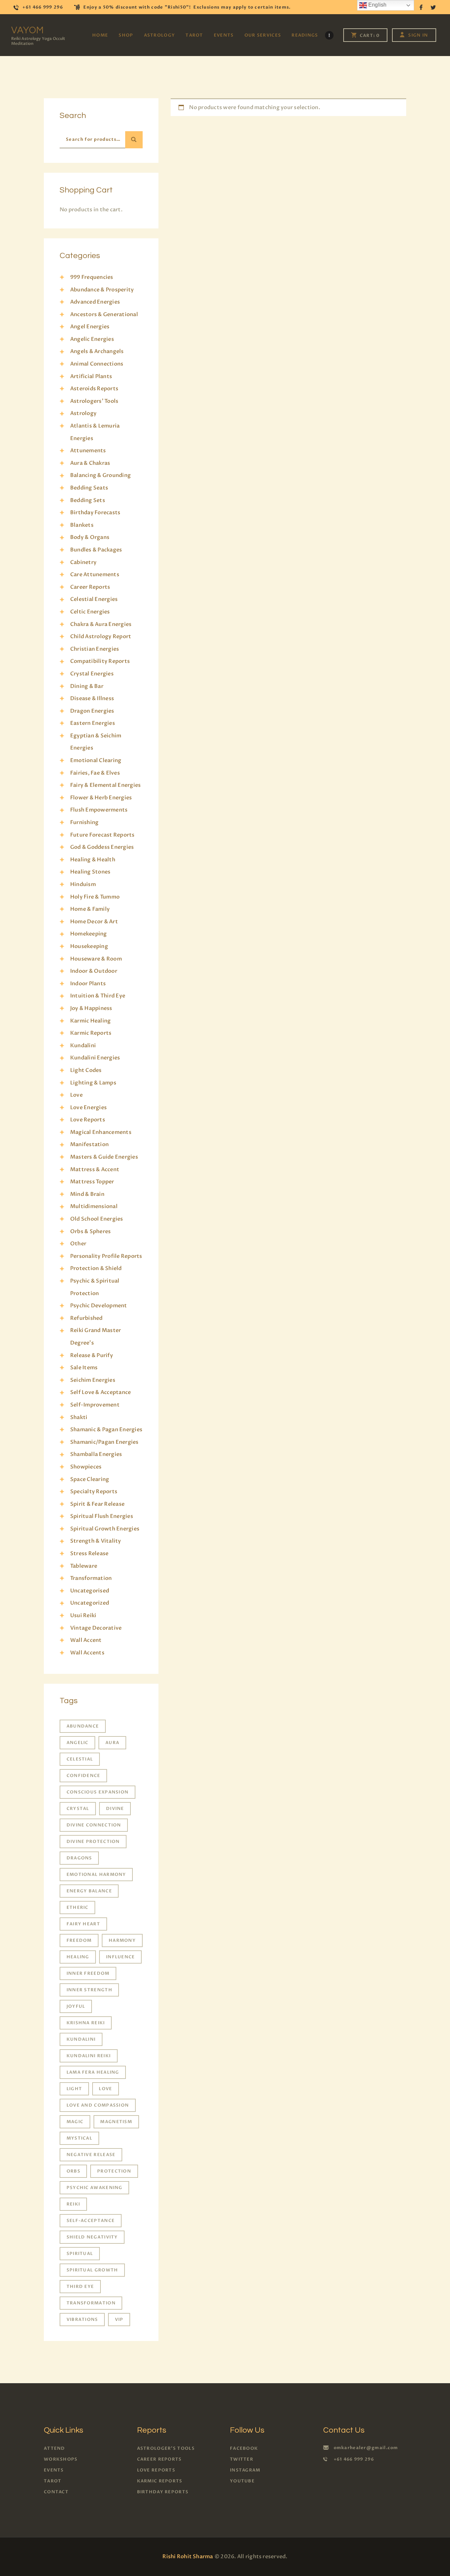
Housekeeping (89, 946)
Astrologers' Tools (94, 401)
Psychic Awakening (95, 2188)
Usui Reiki (83, 1615)
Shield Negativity (92, 2237)
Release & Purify (92, 1355)
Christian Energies (95, 649)
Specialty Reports (94, 1492)
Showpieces (86, 1467)
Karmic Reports (91, 1033)
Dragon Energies (92, 711)
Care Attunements (95, 575)
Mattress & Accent (95, 1170)
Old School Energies (97, 1219)
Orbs (73, 2171)
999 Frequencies (92, 277)
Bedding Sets (88, 500)
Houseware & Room (96, 959)
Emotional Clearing (96, 760)
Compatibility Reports (100, 661)
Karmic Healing (90, 1021)
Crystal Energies (92, 674)
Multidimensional (94, 1206)
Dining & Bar (87, 686)
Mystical (79, 2138)
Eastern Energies (93, 723)
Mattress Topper (92, 1182)
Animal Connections (97, 364)
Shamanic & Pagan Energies (106, 1430)
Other (78, 1244)
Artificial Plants (91, 376)
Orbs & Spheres (90, 1231)
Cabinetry (83, 562)
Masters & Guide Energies (104, 1157)
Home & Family (90, 909)
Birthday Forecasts (95, 513)
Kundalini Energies (95, 1058)
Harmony (122, 1940)
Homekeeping (89, 934)
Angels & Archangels (97, 351)
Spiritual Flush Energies (102, 1516)
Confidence (84, 1776)
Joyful (76, 2006)
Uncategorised (90, 1591)
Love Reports (88, 1120)
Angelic (78, 1743)
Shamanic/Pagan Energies (104, 1442)
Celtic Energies (90, 612)
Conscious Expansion (98, 1792)
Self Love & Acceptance (100, 1392)
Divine (115, 1809)
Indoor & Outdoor (94, 971)
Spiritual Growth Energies (105, 1529)
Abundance (83, 1726)
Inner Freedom (88, 1973)
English (377, 5)
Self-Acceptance (91, 2221)
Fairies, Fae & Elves (95, 773)
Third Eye (80, 2287)
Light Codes (86, 1070)
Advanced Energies (95, 302)
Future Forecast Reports (102, 835)
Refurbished (86, 1318)
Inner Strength (89, 1990)
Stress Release (89, 1554)
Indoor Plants (88, 984)
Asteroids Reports (94, 389)
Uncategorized (90, 1603)
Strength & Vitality (96, 1541)
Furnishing (84, 822)
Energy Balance (89, 1891)
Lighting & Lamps (93, 1083)
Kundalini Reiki (89, 2056)
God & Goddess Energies (102, 847)
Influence (121, 1957)
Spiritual (80, 2254)
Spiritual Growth (92, 2270)
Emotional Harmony (96, 1875)
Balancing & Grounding (100, 475)
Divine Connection (94, 1825)
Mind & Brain (87, 1194)
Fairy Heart (83, 1924)
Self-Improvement (95, 1405)
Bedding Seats (89, 488)
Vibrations (82, 2320)
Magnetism (116, 2122)
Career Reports (90, 587)
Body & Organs (90, 537)
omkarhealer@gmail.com (366, 2448)
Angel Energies (90, 327)
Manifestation (89, 1144)
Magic (75, 2122)
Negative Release (91, 2155)
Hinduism (83, 884)
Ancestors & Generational (104, 314)
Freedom (79, 1940)
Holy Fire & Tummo (95, 897)
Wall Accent (86, 1640)
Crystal (78, 1809)
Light (74, 2089)
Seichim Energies (93, 1380)
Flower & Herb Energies (101, 798)
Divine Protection (93, 1842)
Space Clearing (90, 1479)
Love (76, 1095)
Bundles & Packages (96, 550)
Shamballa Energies (96, 1454)
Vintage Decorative (96, 1628)
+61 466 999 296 (354, 2459)
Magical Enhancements (101, 1132)
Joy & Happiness (91, 1008)
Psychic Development (99, 1306)
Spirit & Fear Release (97, 1504)
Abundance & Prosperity (102, 290)
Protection (114, 2171)
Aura (112, 1743)
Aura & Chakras (90, 463)
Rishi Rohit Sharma (188, 2557)
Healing (78, 1957)
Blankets (82, 525)
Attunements (88, 451)
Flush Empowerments (99, 810)
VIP (119, 2320)
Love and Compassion (98, 2105)
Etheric (78, 1908)
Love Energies (88, 1108)
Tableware (84, 1566)
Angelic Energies (92, 339)
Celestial (80, 1759)
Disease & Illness (92, 698)
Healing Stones (90, 872)
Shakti (79, 1417)
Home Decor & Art (94, 922)
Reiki (73, 2204)
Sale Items (84, 1368)
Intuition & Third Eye (98, 996)
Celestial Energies (94, 599)
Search (134, 140)
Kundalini (83, 1046)
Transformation (91, 1578)
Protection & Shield (96, 1268)
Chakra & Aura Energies (101, 624)
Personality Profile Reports (106, 1256)
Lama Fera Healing (93, 2072)
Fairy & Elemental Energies (105, 785)
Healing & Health (93, 860)
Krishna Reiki (86, 2023)
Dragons (79, 1858)
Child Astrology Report (101, 637)
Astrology (83, 413)
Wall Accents (87, 1653)
